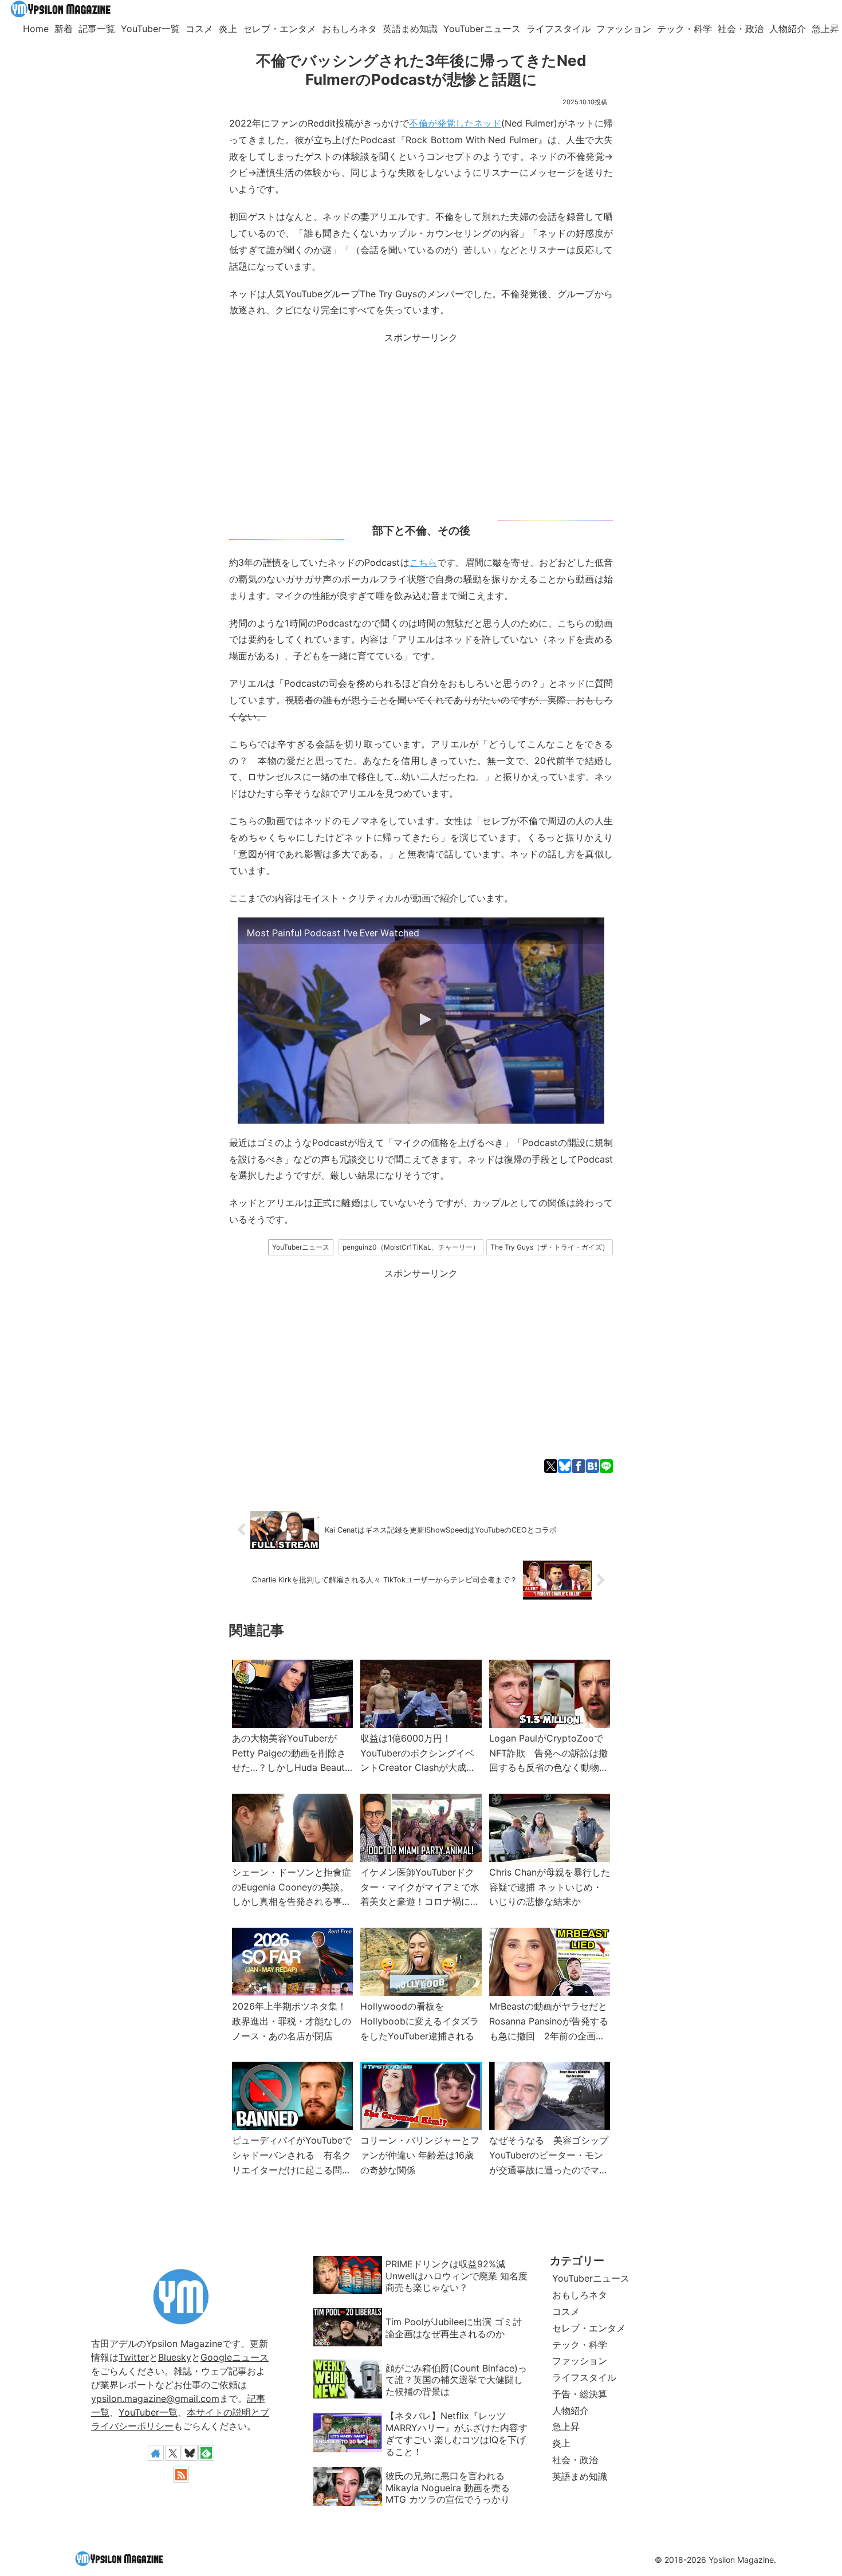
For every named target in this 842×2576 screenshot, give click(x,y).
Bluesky (175, 2357)
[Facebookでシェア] (578, 1466)
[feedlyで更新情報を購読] (206, 2453)
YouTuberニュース (301, 1247)
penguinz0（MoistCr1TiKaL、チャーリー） (411, 1247)
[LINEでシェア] (606, 1466)
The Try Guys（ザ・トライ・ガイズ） (550, 1247)
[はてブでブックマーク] (593, 1466)
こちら (423, 562)
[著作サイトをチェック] (156, 2453)
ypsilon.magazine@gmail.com (155, 2398)
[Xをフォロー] (173, 2453)
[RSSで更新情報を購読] (181, 2475)
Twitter (134, 2357)
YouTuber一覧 (148, 2412)
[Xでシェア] (551, 1466)
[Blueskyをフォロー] (190, 2453)
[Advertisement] (421, 426)
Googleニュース (235, 2357)
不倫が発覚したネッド (455, 123)
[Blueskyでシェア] (564, 1466)
